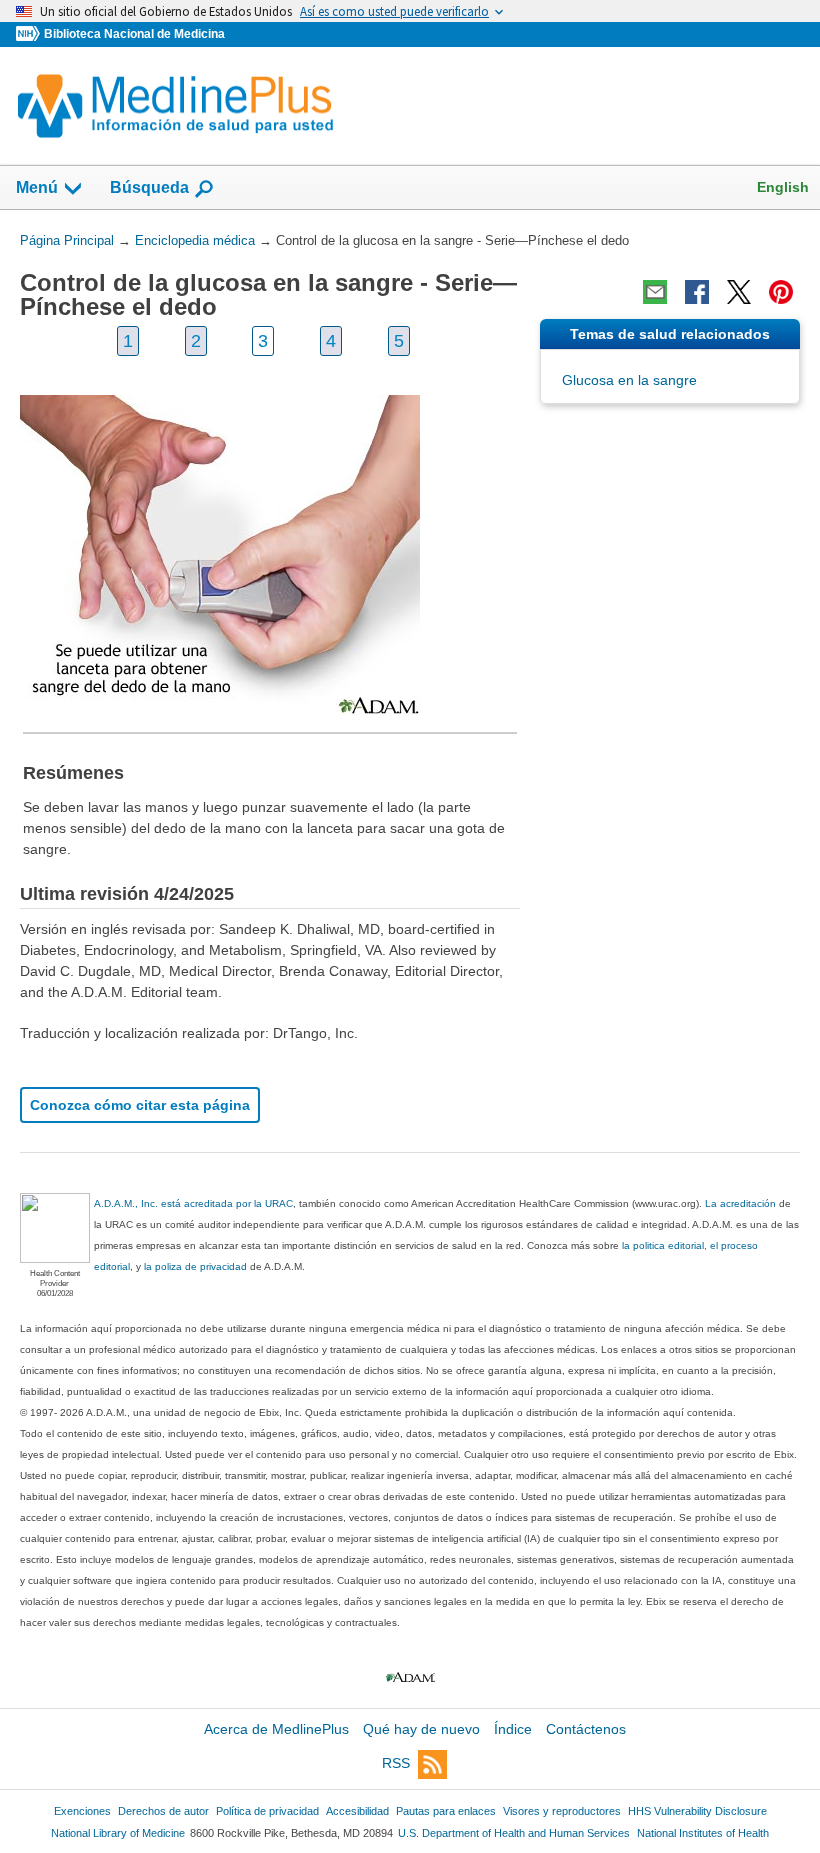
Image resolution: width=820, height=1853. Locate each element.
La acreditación (740, 1203)
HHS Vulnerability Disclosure (697, 1811)
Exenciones (82, 1811)
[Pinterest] (781, 292)
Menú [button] (37, 187)
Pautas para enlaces (446, 1811)
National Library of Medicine (118, 1833)
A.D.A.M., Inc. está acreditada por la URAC (193, 1203)
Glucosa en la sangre (629, 380)
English (783, 187)
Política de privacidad (267, 1811)
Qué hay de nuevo (421, 1729)
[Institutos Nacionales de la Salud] (30, 34)
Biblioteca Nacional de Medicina (134, 34)
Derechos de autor (163, 1811)
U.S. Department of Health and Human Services (514, 1833)
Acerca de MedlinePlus (276, 1729)
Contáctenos (586, 1729)
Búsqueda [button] (149, 187)
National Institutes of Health (703, 1833)
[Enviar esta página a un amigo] (655, 292)
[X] (739, 292)
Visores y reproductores (562, 1811)
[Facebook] (697, 292)
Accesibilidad (357, 1811)
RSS (396, 1763)
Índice (513, 1729)
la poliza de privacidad (195, 1266)
